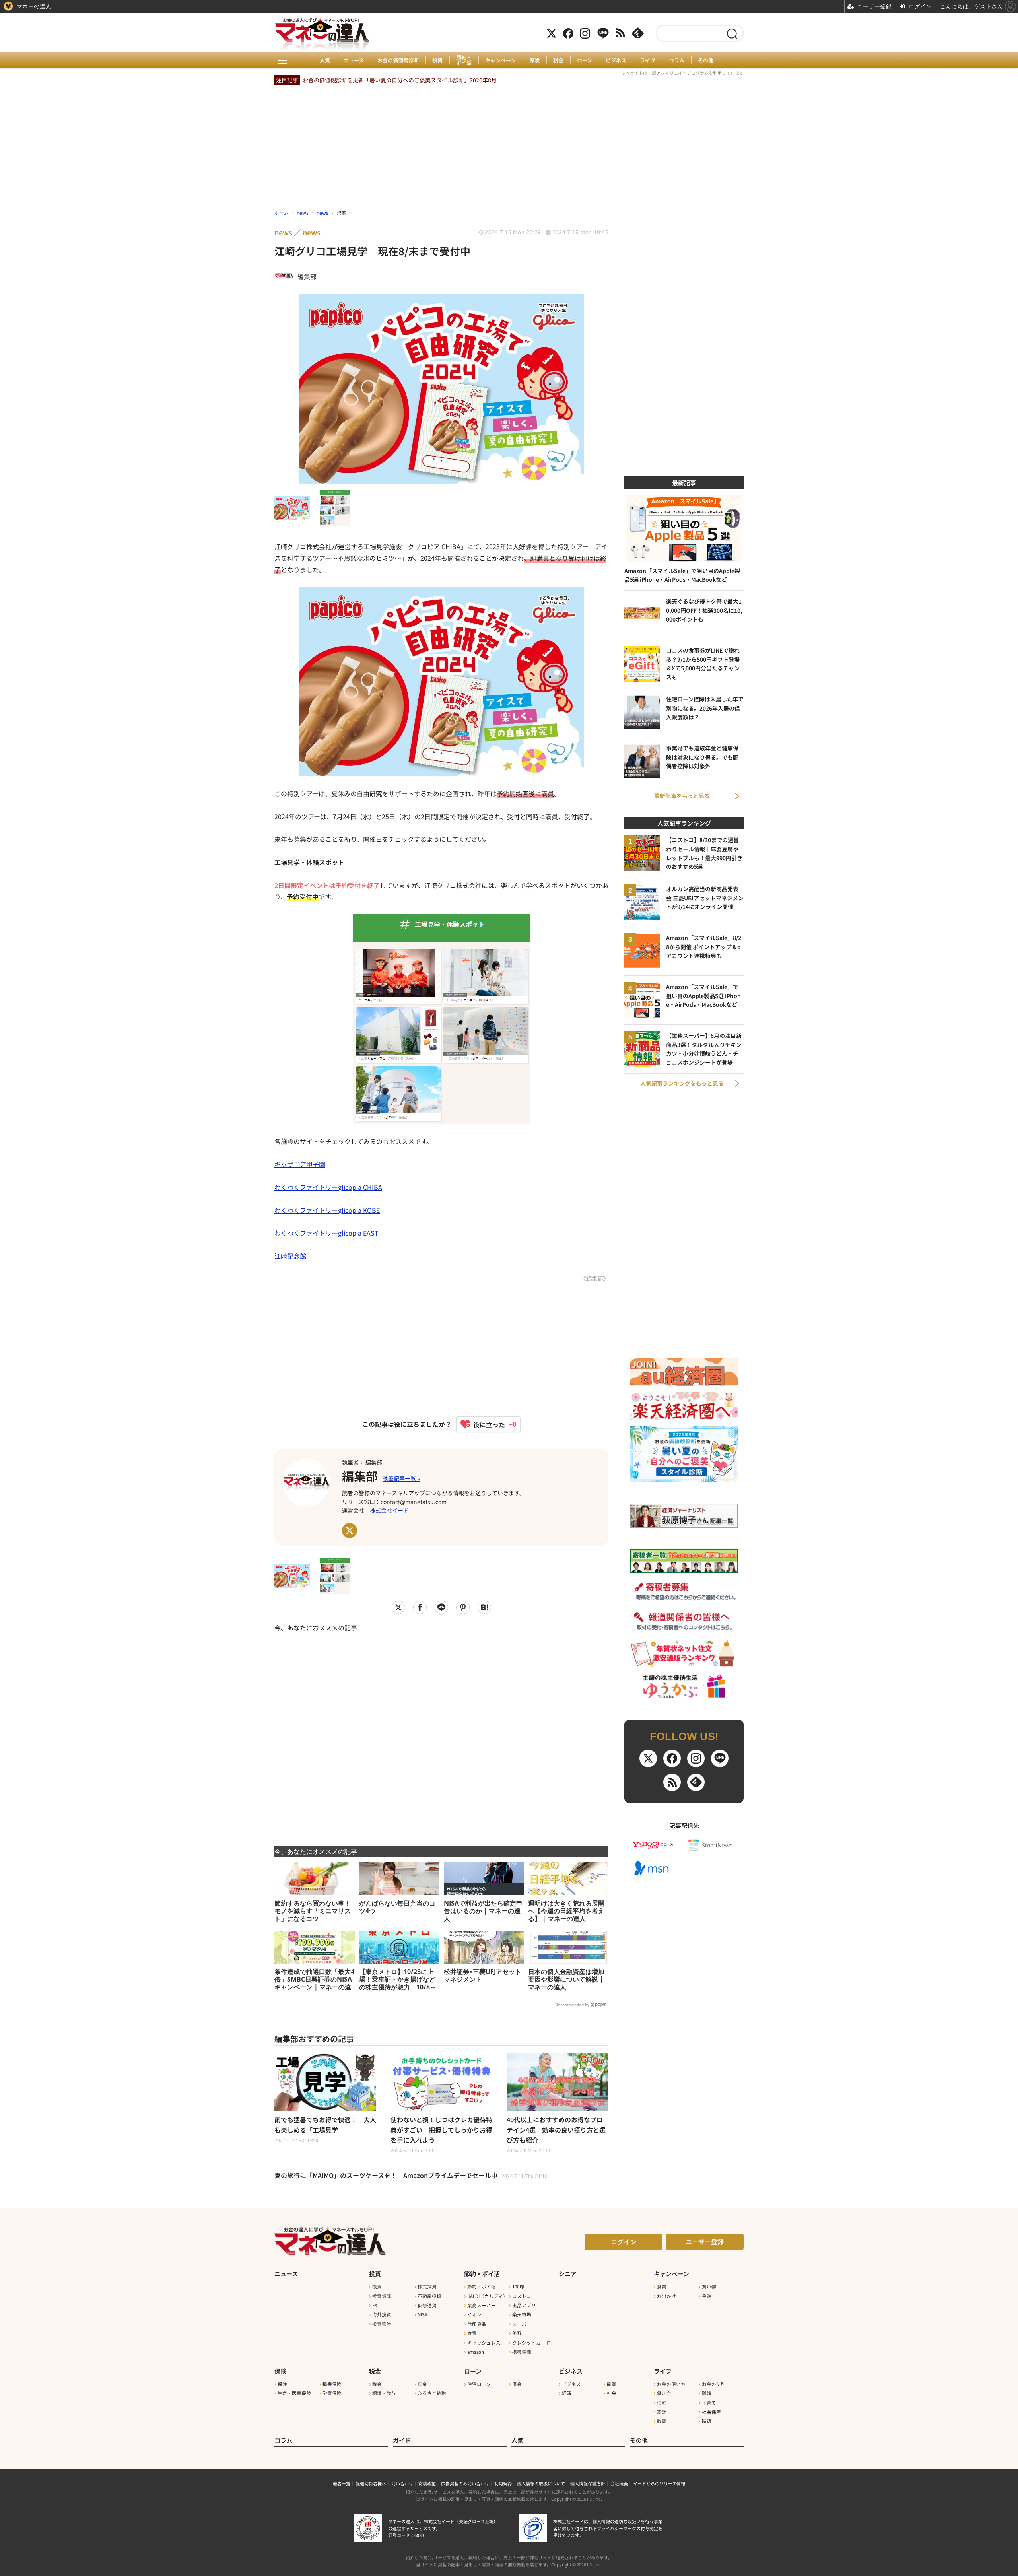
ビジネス (616, 60)
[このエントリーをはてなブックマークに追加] (484, 1607)
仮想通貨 (427, 2305)
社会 (612, 2393)
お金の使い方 (671, 2384)
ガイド (402, 2440)
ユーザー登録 (705, 2242)
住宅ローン (479, 2384)
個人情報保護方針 (588, 2483)
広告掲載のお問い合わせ (465, 2483)
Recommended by (572, 2005)
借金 (517, 2384)
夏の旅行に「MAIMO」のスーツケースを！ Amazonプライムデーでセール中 (411, 2175)
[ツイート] (398, 1607)
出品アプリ (524, 2305)
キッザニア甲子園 (300, 1164)
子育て (709, 2403)
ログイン (624, 2242)
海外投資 (382, 2314)
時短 (707, 2421)
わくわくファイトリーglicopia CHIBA (328, 1187)
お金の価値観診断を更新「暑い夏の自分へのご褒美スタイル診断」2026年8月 (400, 80)
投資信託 (382, 2296)
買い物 (709, 2287)
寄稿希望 (427, 2483)
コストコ (522, 2296)
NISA (423, 2314)
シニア (568, 2274)
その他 (706, 60)
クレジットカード (531, 2343)
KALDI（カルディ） (488, 2296)
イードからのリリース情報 (659, 2483)
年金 (422, 2384)
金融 (707, 2296)
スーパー (522, 2324)
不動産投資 (429, 2296)
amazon (476, 2352)
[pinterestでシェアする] (463, 1607)
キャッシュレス (484, 2343)
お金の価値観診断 (398, 60)
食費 (472, 2333)
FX (375, 2305)
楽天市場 (522, 2314)
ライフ (648, 60)
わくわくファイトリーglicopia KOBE (327, 1210)
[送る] (441, 1607)
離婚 (707, 2393)
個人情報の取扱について (541, 2483)
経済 (567, 2393)
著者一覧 (342, 2483)
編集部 (360, 1476)
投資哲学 (382, 2324)
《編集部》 (594, 1278)
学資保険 (332, 2393)
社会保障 (711, 2412)
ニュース (354, 60)
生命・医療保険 (294, 2393)
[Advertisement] (441, 1734)
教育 (662, 2421)
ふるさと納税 (432, 2393)
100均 (518, 2287)
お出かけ (666, 2296)
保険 (534, 60)
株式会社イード (389, 1510)
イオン (474, 2314)
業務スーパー (482, 2305)
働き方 (664, 2393)
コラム (677, 60)
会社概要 (619, 2483)
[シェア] (420, 1607)
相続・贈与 (384, 2393)
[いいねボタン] (485, 1424)
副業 (612, 2384)
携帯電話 (522, 2352)
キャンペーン (500, 60)
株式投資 (427, 2287)
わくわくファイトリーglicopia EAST (326, 1233)
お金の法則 (714, 2384)
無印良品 (477, 2324)
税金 (558, 60)
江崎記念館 (290, 1256)
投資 (437, 60)
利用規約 (503, 2483)
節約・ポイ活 (464, 60)
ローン (585, 60)
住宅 (662, 2403)
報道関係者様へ (371, 2483)
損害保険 (332, 2384)
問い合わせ (402, 2483)
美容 (517, 2333)
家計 (662, 2412)
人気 (325, 60)
